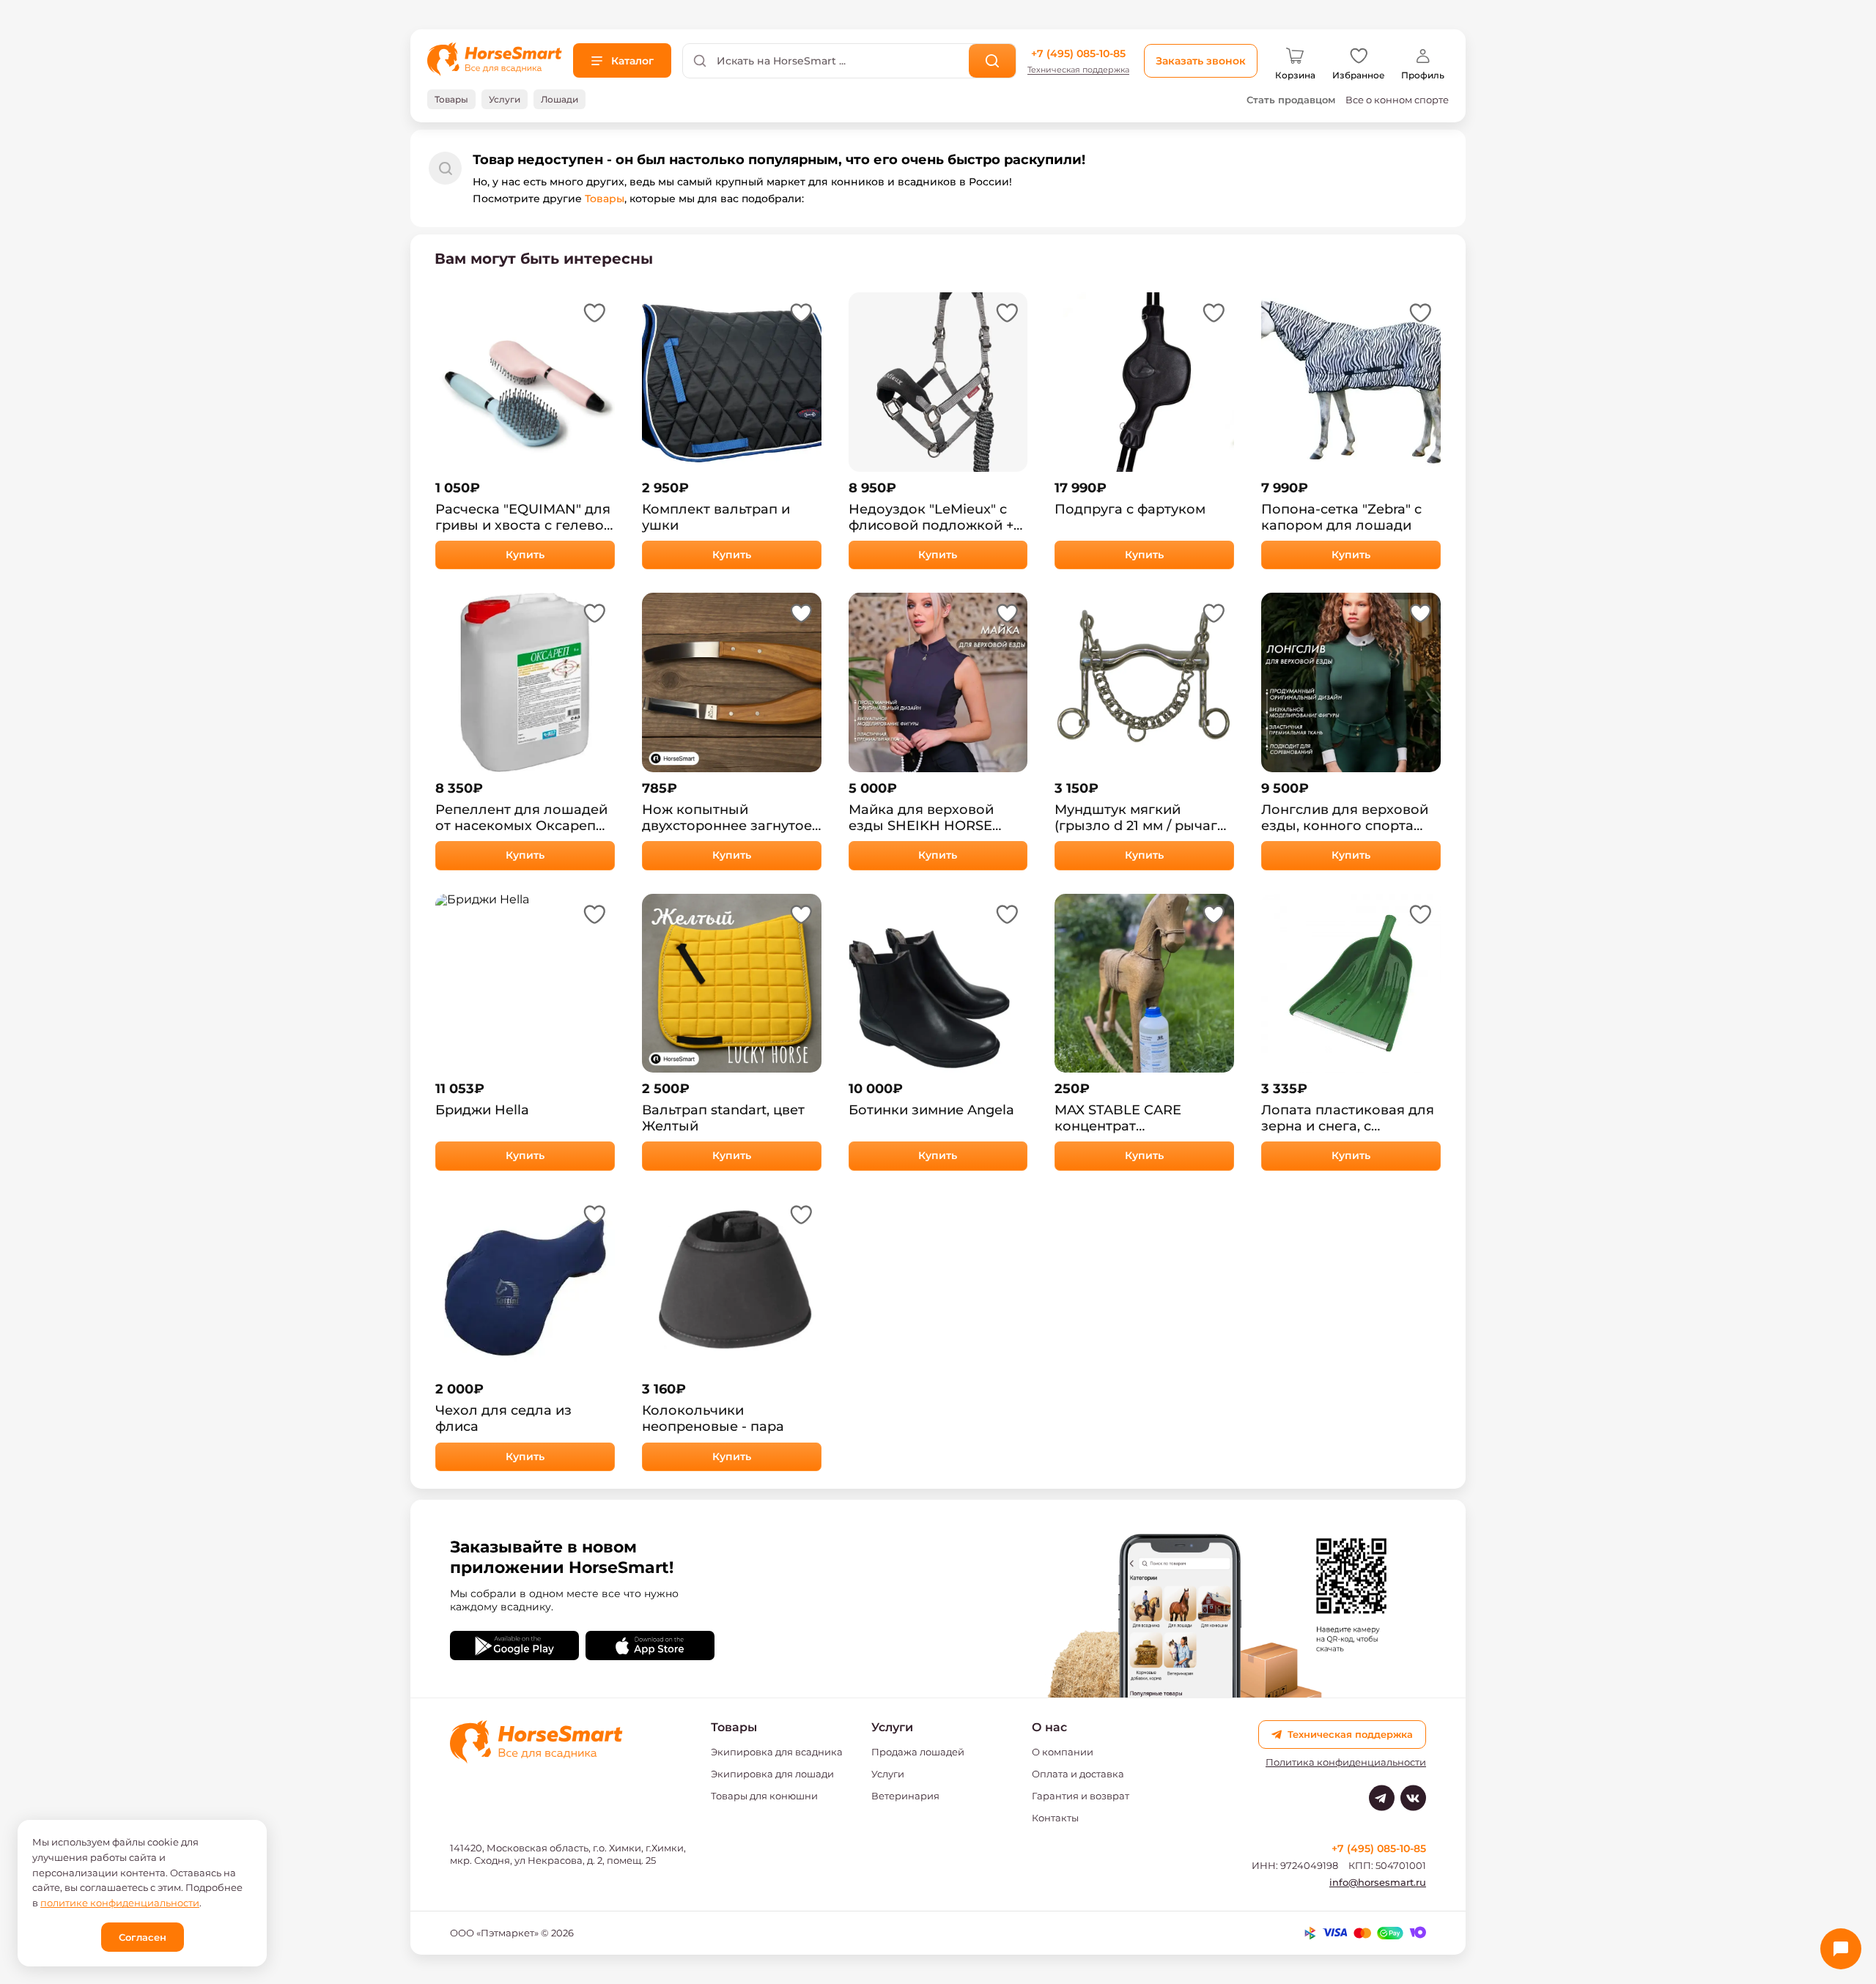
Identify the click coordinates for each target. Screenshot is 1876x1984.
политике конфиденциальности (120, 1903)
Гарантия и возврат (1081, 1796)
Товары (605, 199)
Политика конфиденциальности (1346, 1762)
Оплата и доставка (1078, 1774)
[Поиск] (993, 61)
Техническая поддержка (1078, 70)
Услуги (888, 1774)
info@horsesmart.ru (1378, 1882)
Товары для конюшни (764, 1796)
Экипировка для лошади (772, 1774)
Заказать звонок (1201, 61)
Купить (525, 555)
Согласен (143, 1937)
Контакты (1055, 1818)
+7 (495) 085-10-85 (1078, 53)
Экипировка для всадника (777, 1752)
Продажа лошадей (918, 1752)
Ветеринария (905, 1796)
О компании (1063, 1752)
